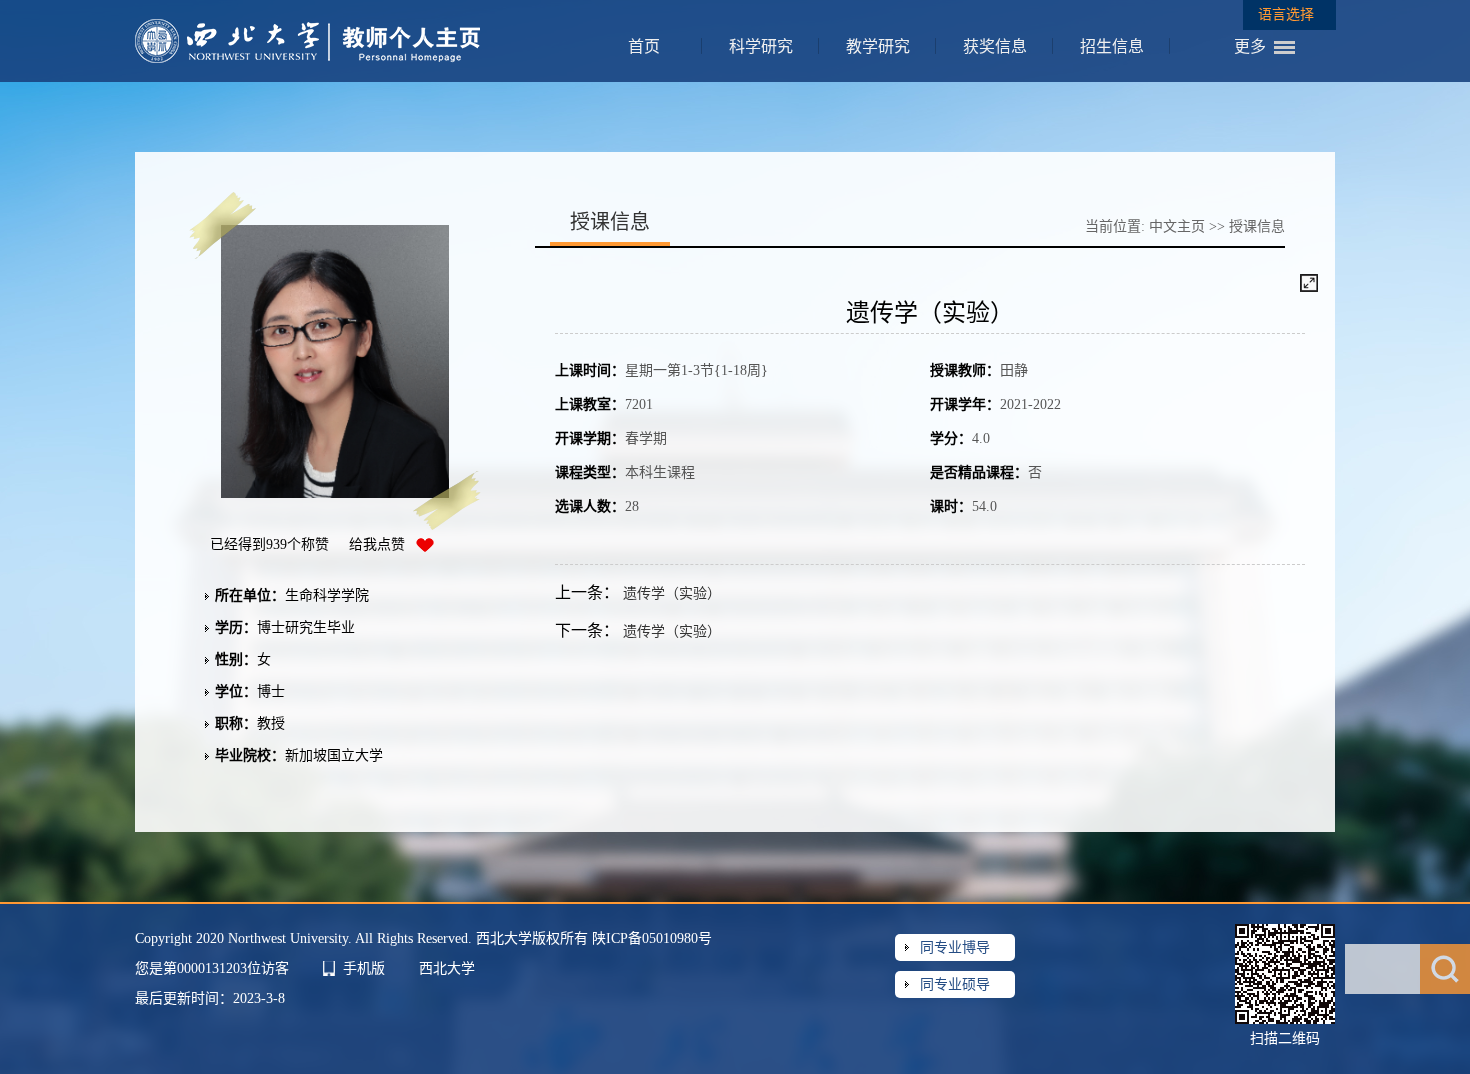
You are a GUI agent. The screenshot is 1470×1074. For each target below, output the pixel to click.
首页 (644, 46)
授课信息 (1257, 226)
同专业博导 (955, 947)
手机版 (364, 968)
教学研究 (878, 46)
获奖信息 (995, 46)
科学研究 (761, 46)
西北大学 (447, 968)
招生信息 (1112, 46)
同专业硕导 (955, 984)
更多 (1250, 46)
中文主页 (1177, 226)
